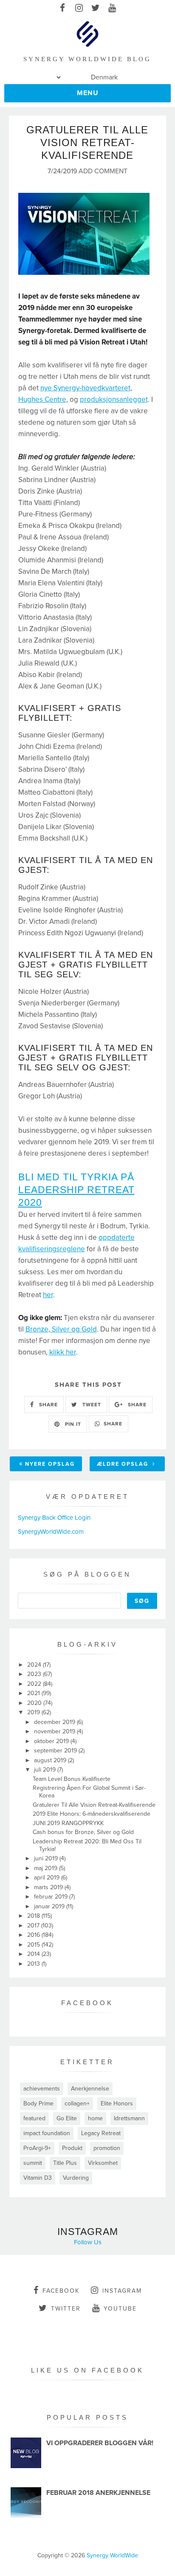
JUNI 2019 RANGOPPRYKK (68, 1823)
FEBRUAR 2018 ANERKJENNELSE (98, 2493)
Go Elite (67, 2118)
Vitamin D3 (38, 2178)
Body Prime (38, 2103)
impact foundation (47, 2133)
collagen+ (77, 2103)
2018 (34, 1916)
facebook (61, 2291)
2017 (34, 1926)
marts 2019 (49, 1887)
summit (33, 2163)
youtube (120, 2309)
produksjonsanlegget (114, 399)
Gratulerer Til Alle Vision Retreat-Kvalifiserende (94, 1805)
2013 (34, 1964)
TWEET (91, 1405)
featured (34, 2118)
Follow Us (88, 2242)
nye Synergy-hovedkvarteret (85, 388)
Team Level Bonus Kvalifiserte (72, 1779)
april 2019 (48, 1878)
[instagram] (79, 8)
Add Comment (103, 171)
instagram (122, 2291)
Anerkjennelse (90, 2089)
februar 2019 (52, 1897)
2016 (34, 1935)
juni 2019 (47, 1858)
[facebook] (63, 8)
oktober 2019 (52, 1741)
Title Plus (65, 2163)
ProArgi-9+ (37, 2148)
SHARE (48, 1405)
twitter (66, 2309)
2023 (35, 1674)
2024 (35, 1665)
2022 (35, 1684)
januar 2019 (50, 1906)
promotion (107, 2148)
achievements (42, 2089)
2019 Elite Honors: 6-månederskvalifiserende (92, 1814)
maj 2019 (47, 1868)
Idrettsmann (129, 2118)
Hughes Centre (42, 399)
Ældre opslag (124, 1464)
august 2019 (51, 1760)
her (48, 1295)
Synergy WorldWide (112, 2555)
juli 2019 (46, 1770)
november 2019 (55, 1731)
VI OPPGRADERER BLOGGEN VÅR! (100, 2443)
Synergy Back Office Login (54, 1518)
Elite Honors (117, 2103)
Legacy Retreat (101, 2133)
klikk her (63, 1352)
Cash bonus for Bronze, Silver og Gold (83, 1832)
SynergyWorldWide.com (51, 1532)
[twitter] (96, 8)
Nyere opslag (50, 1464)
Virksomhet (103, 2163)
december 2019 (55, 1722)
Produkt (72, 2148)
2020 (35, 1703)
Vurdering (76, 2178)
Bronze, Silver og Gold (61, 1329)
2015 (34, 1945)
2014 (34, 1954)
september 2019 (56, 1751)
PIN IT (72, 1424)
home (95, 2118)
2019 (34, 1712)
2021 (34, 1693)
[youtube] (112, 8)
